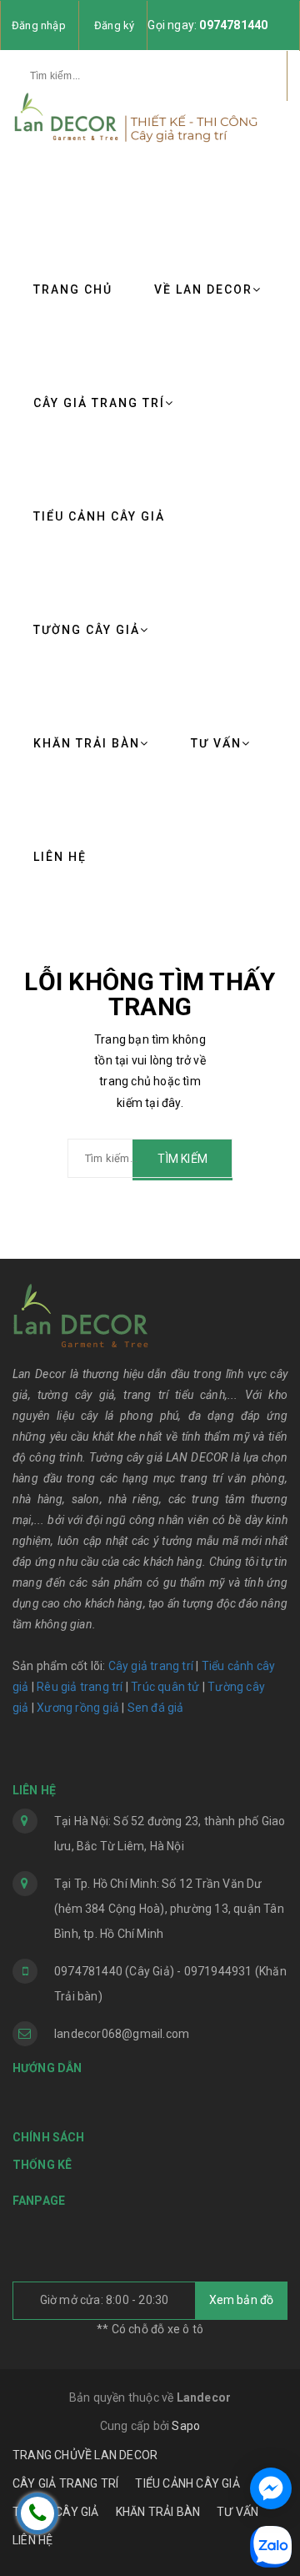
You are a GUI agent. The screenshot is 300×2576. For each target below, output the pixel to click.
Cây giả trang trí (151, 1666)
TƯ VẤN (216, 743)
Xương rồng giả (78, 1708)
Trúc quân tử (165, 1687)
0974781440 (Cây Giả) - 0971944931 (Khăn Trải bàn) (170, 1984)
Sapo (186, 2426)
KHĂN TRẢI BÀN (87, 743)
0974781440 (233, 25)
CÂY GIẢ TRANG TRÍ (99, 403)
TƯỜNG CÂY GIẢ (87, 630)
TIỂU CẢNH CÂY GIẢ (99, 516)
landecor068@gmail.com (122, 2034)
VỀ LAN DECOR (203, 289)
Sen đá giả (156, 1708)
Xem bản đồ (242, 2300)
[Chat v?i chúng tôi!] (271, 2488)
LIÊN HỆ (60, 857)
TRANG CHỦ (73, 289)
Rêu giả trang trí (80, 1687)
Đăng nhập (39, 25)
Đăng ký (114, 25)
